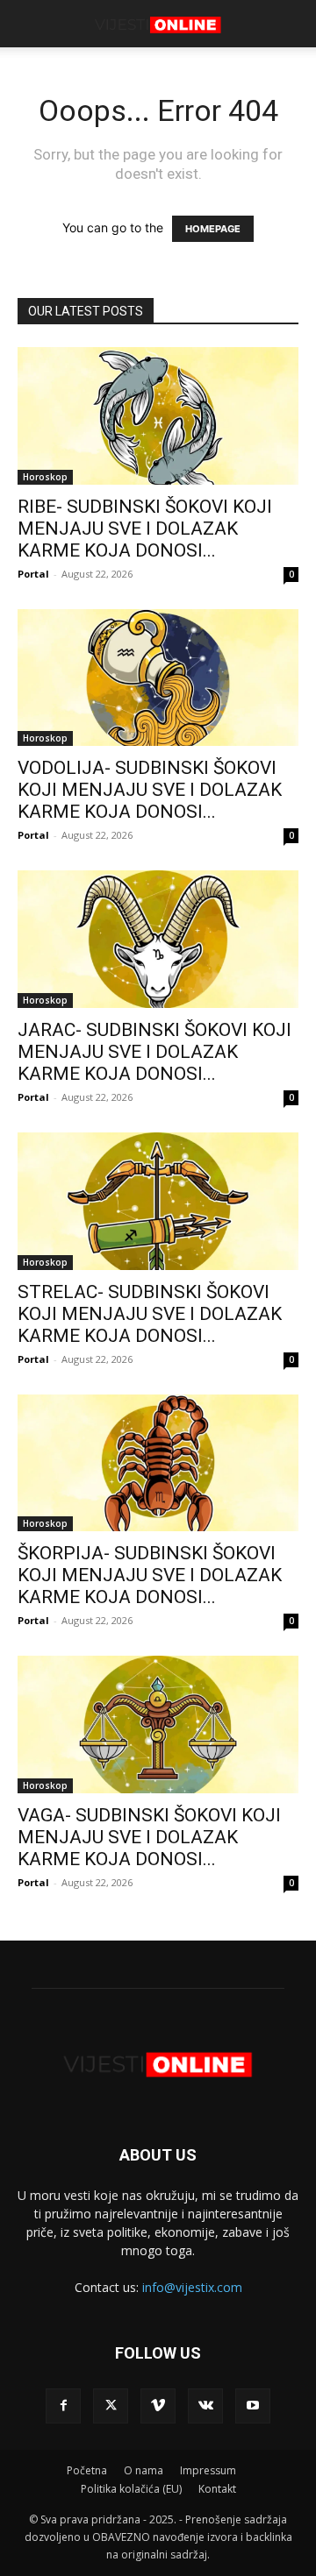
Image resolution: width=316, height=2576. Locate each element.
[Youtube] (253, 2406)
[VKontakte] (205, 2406)
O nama (144, 2470)
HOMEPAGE (213, 229)
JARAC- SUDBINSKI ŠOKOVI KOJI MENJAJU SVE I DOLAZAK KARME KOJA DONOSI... (154, 1052)
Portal (33, 574)
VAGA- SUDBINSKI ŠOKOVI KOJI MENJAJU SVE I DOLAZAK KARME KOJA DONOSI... (149, 1837)
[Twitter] (111, 2406)
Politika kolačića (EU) (131, 2489)
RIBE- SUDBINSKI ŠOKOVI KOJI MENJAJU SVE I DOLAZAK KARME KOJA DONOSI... (145, 529)
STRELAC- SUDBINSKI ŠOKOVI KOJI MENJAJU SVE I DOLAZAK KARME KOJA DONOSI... (150, 1314)
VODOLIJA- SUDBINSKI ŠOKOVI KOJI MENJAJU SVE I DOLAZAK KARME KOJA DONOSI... (150, 790)
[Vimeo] (158, 2406)
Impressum (208, 2470)
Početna (87, 2470)
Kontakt (217, 2489)
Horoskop (45, 477)
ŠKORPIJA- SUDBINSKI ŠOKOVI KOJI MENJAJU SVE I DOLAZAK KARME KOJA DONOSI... (150, 1575)
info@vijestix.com (192, 2287)
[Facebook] (63, 2406)
